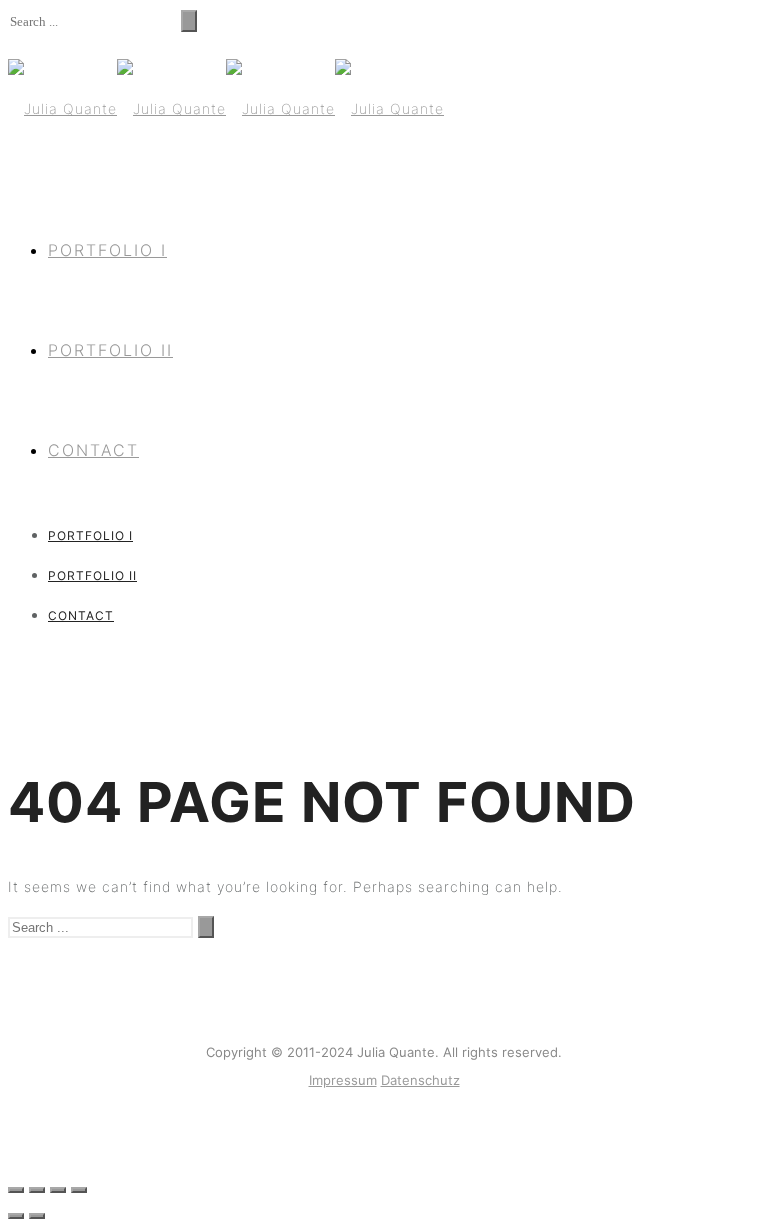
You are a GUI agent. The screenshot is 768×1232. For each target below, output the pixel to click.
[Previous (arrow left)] (16, 1216)
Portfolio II (110, 350)
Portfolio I (107, 250)
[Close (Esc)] (16, 1190)
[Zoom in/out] (79, 1190)
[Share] (37, 1190)
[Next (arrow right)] (37, 1216)
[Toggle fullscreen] (58, 1190)
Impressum (343, 1080)
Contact (93, 450)
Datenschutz (420, 1080)
